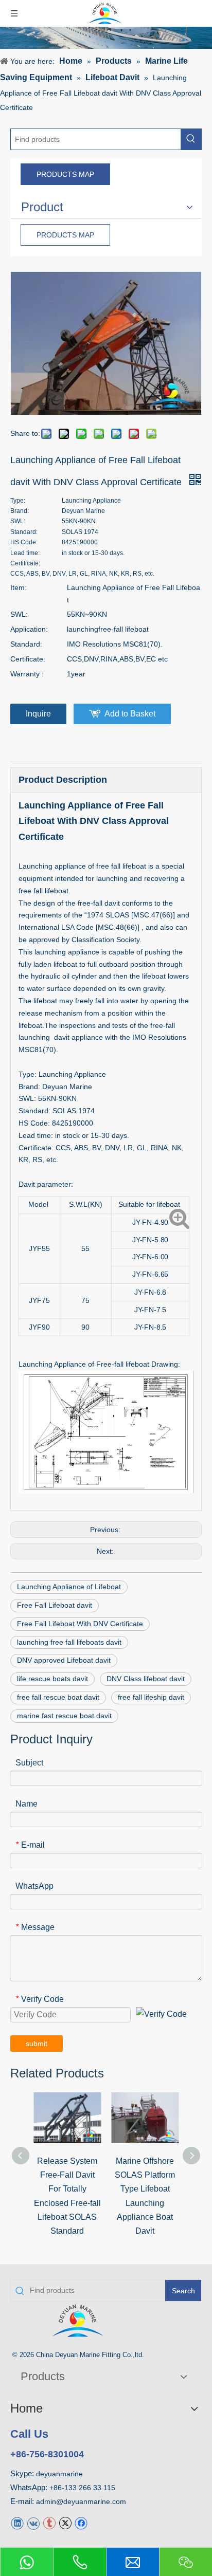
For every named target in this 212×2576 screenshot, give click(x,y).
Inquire (38, 714)
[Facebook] (81, 2523)
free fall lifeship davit (151, 1697)
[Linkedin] (17, 2523)
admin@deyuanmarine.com (81, 2501)
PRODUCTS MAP (65, 174)
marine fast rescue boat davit (64, 1716)
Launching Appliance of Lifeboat (69, 1587)
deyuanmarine (59, 2474)
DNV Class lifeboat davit (146, 1679)
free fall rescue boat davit (58, 1697)
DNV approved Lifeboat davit (64, 1660)
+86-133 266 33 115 (82, 2488)
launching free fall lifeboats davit (69, 1642)
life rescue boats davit (52, 1679)
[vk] (33, 2523)
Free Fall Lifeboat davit (55, 1605)
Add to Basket (130, 714)
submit (37, 2044)
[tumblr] (49, 2523)
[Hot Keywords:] (191, 139)
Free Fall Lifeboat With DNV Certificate (80, 1624)
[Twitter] (65, 2523)
